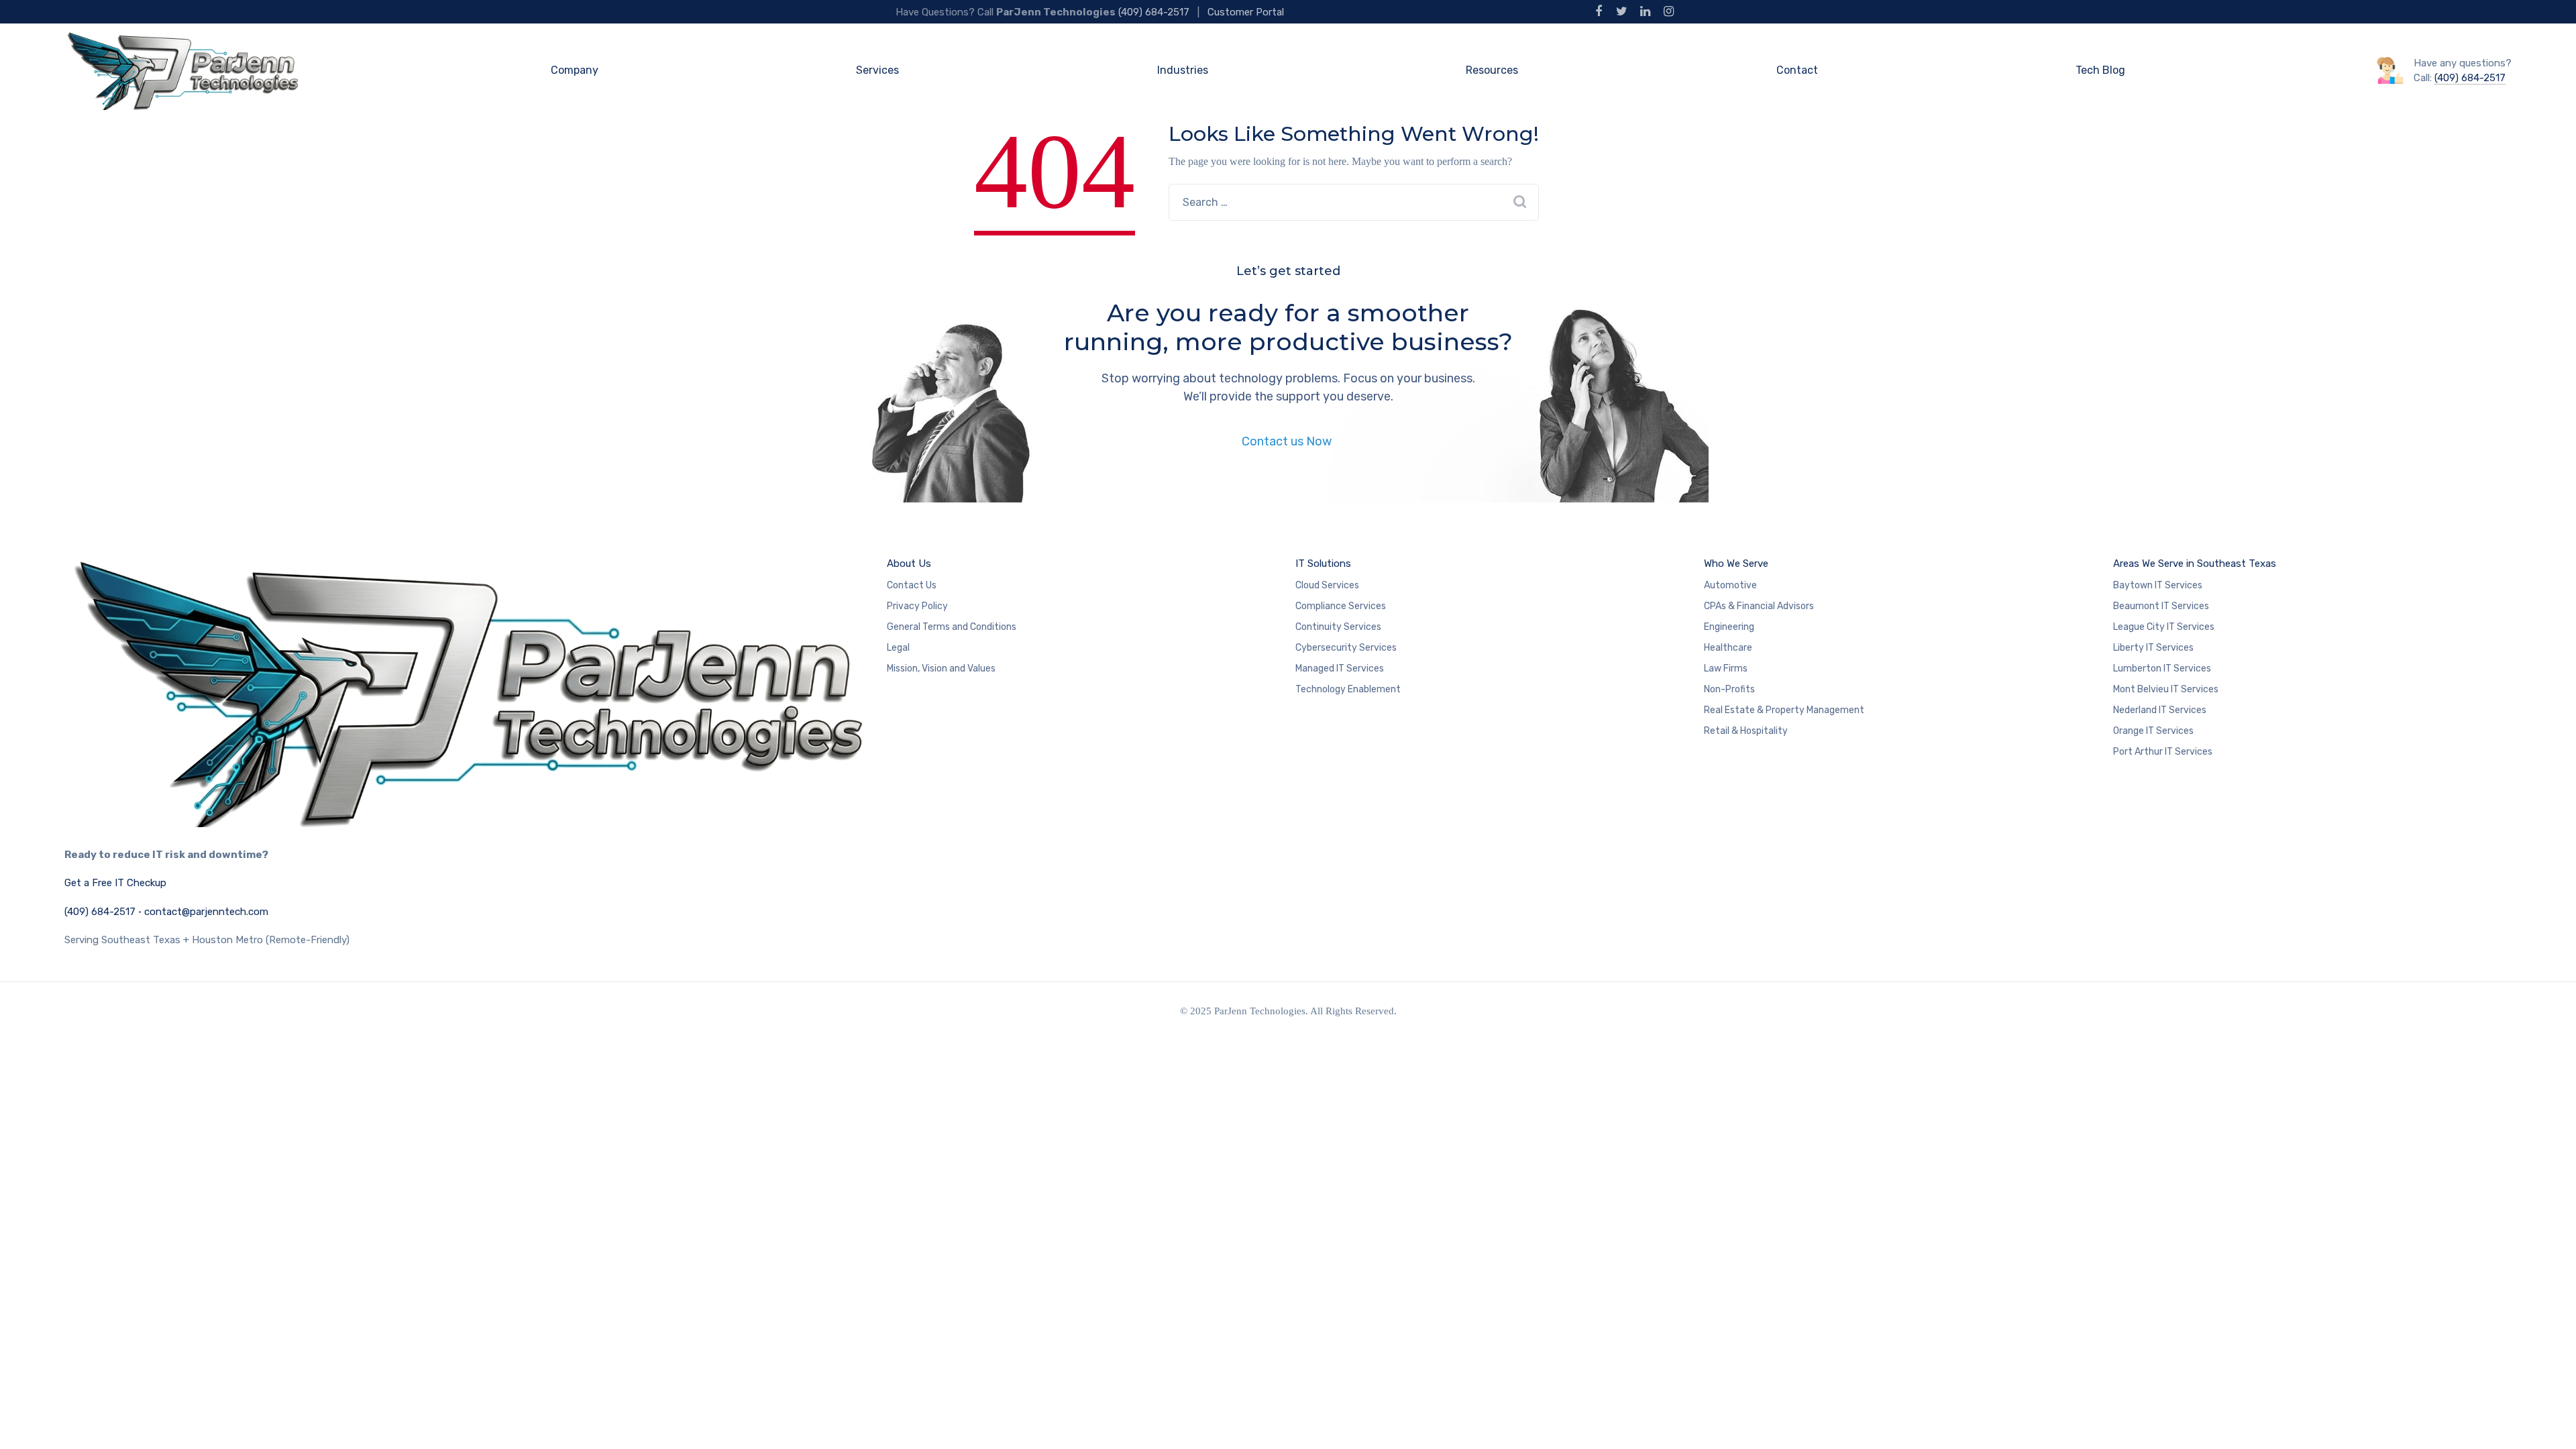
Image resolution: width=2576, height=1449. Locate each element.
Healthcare (1728, 648)
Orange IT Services (2153, 731)
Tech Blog (2100, 70)
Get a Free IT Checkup (115, 883)
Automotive (1730, 585)
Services (877, 70)
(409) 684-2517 (1154, 12)
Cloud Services (1327, 585)
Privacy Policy (917, 606)
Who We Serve (1736, 563)
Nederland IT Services (2160, 710)
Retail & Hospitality (1746, 731)
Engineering (1729, 627)
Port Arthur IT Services (2163, 752)
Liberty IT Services (2153, 648)
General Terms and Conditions (952, 627)
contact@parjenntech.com (206, 912)
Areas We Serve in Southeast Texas (2195, 563)
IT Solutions (1323, 563)
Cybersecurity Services (1346, 648)
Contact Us (912, 585)
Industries (1183, 70)
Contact (1797, 70)
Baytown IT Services (2158, 585)
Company (575, 70)
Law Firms (1726, 668)
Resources (1492, 70)
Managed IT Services (1340, 668)
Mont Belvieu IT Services (2166, 689)
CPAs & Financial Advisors (1759, 606)
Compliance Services (1341, 606)
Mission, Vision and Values (941, 668)
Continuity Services (1338, 627)
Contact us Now (1288, 441)
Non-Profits (1729, 689)
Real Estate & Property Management (1784, 710)
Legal (898, 648)
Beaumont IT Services (2161, 606)
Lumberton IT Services (2162, 668)
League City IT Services (2164, 627)
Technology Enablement (1348, 689)
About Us (909, 563)
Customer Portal (1246, 12)
